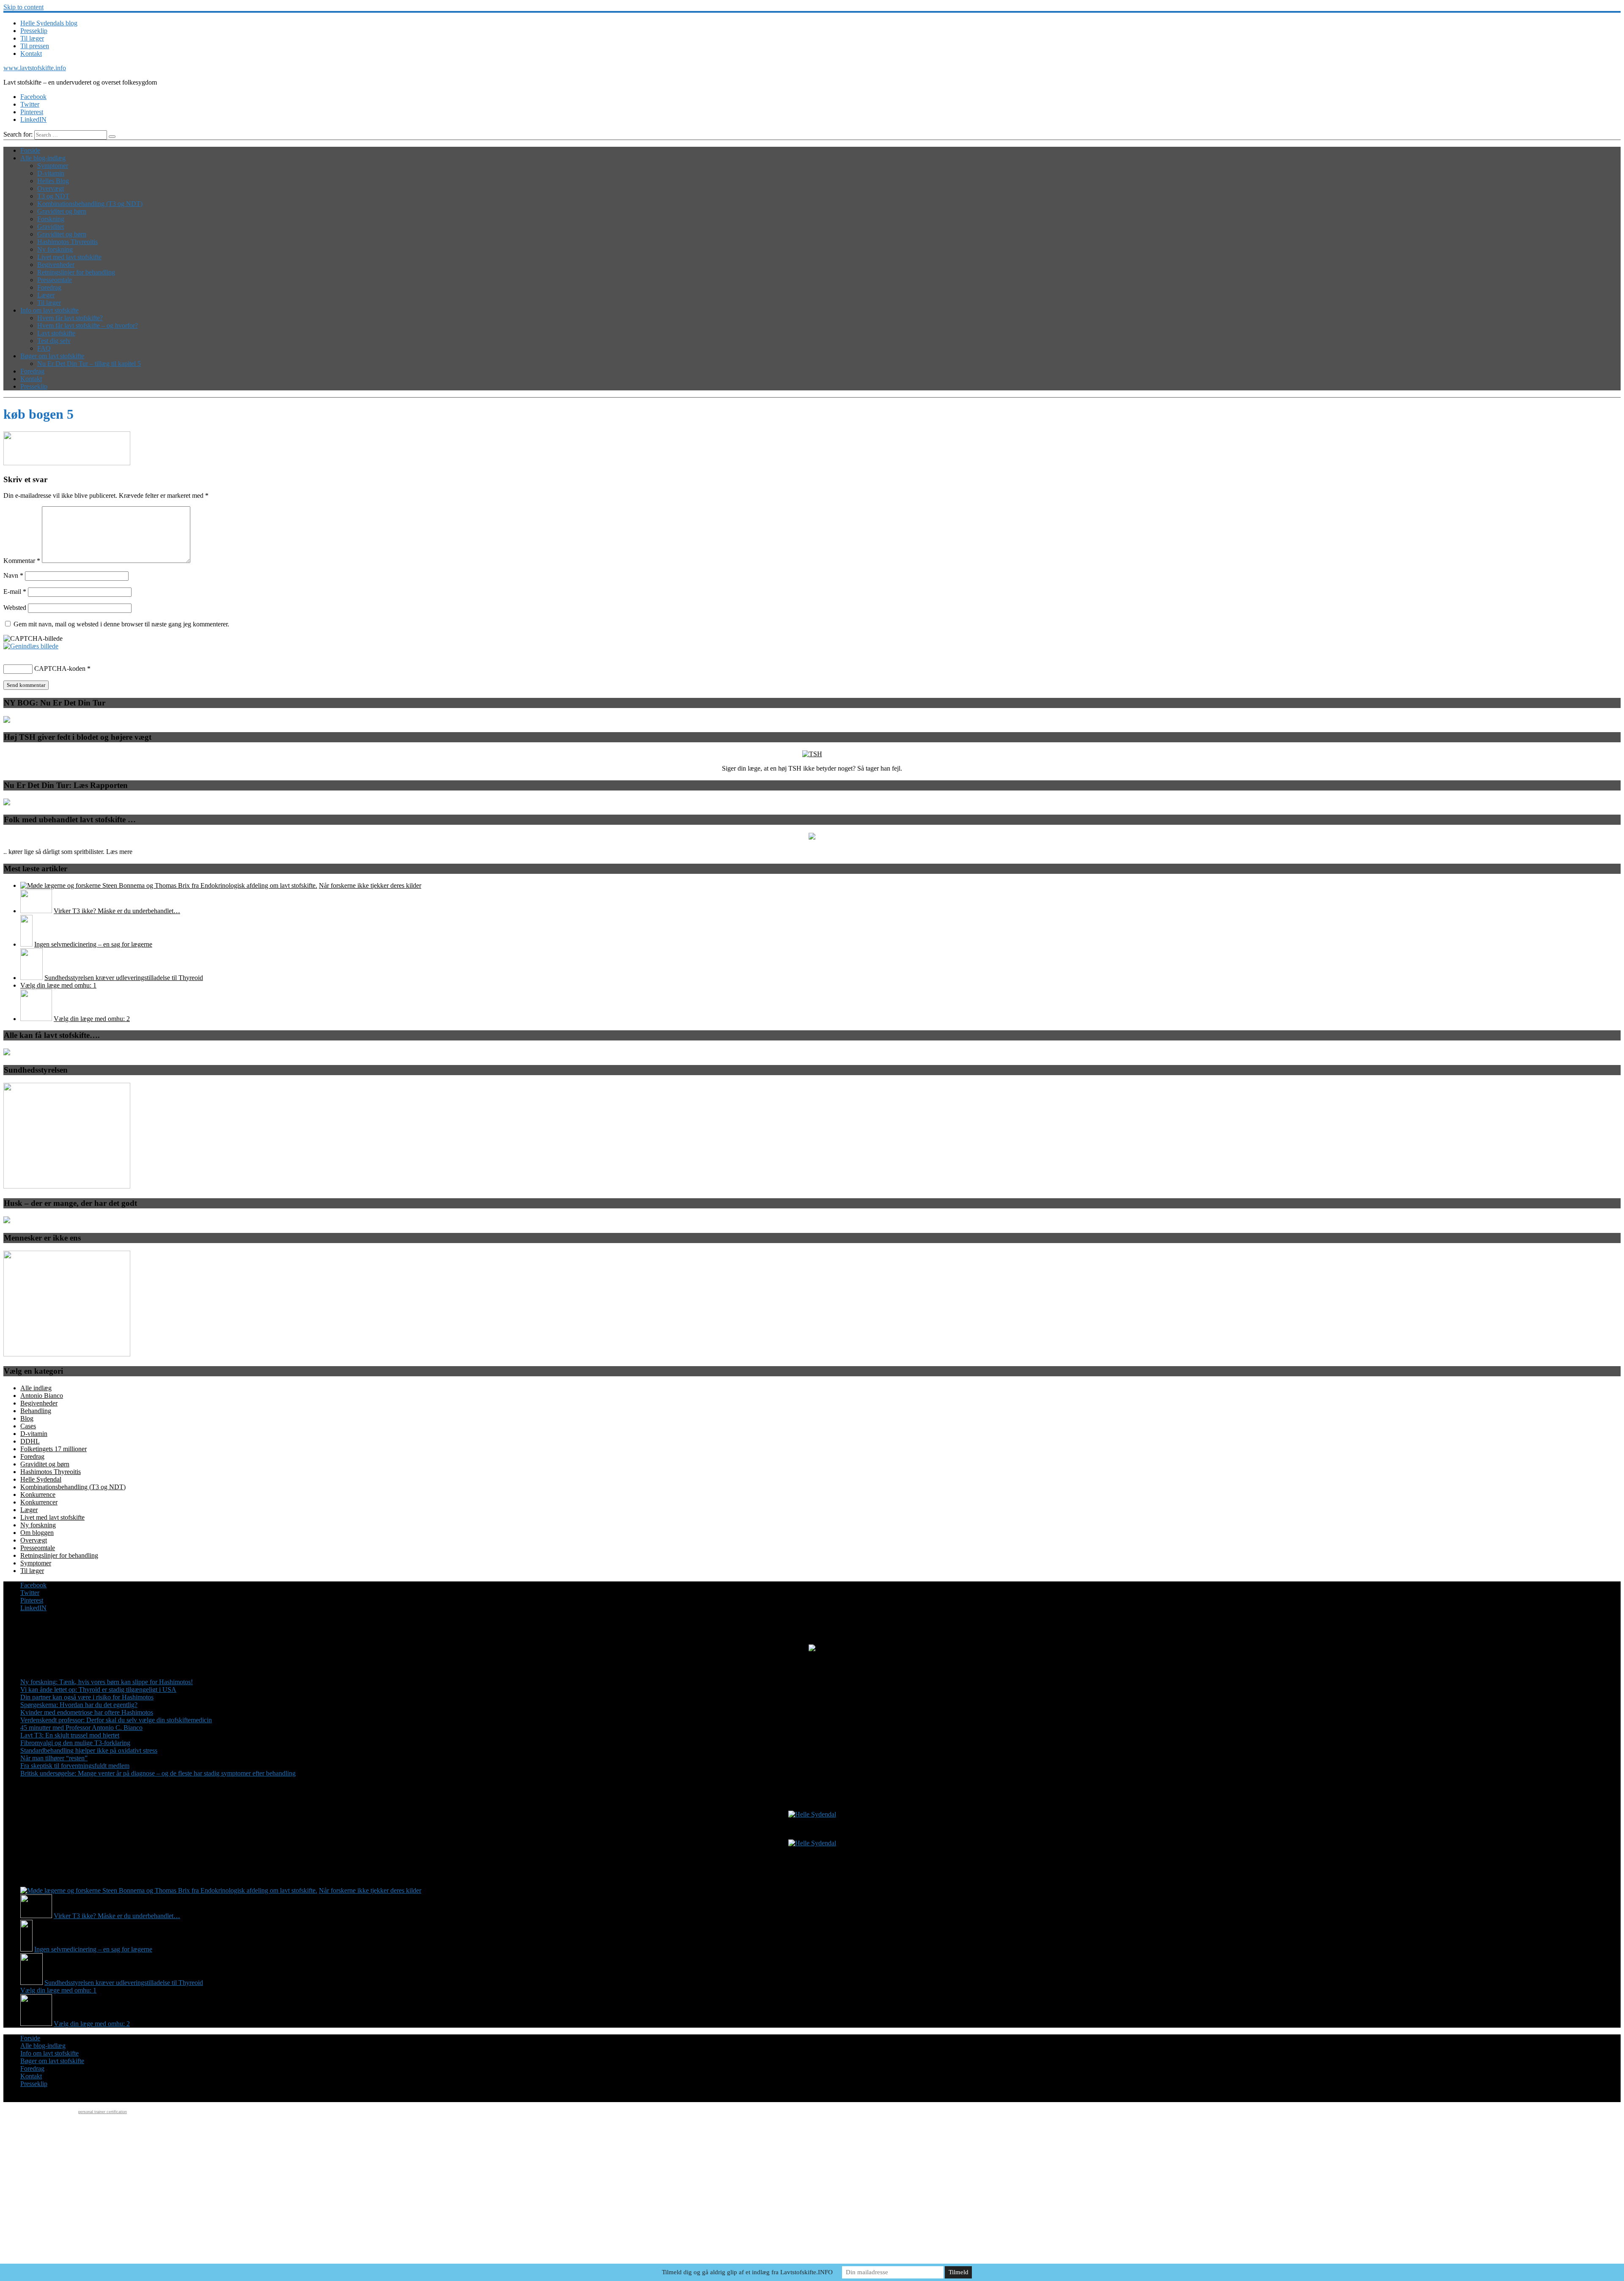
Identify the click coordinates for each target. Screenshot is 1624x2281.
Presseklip (34, 31)
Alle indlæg (36, 1388)
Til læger (32, 38)
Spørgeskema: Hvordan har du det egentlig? (79, 1705)
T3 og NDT (53, 196)
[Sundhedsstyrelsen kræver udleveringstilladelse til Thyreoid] (32, 978)
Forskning (51, 219)
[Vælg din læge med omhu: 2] (36, 1019)
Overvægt (51, 188)
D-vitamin (51, 173)
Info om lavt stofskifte (49, 310)
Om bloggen (37, 1533)
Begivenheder (56, 265)
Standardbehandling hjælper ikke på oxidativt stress (89, 1750)
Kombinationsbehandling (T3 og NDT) (90, 204)
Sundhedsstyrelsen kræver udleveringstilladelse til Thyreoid (124, 978)
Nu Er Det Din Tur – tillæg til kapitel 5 (89, 364)
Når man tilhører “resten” (54, 1758)
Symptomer (53, 166)
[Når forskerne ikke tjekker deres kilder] (169, 885)
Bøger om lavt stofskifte (52, 356)
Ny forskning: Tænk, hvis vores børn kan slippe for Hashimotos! (107, 1682)
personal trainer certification (103, 2112)
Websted (15, 608)
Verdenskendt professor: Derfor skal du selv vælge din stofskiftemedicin (116, 1720)
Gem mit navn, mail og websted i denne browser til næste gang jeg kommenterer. (121, 624)
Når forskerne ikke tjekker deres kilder (370, 885)
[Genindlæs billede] (31, 646)
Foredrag (49, 287)
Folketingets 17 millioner (53, 1449)
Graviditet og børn (62, 211)
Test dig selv (54, 341)
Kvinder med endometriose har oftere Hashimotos (87, 1712)
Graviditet (51, 226)
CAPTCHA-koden (60, 668)
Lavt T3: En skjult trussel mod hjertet (70, 1735)
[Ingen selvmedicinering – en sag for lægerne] (26, 944)
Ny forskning (55, 249)
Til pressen (35, 46)
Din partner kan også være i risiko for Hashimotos (87, 1697)
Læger (46, 295)
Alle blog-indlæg (43, 158)
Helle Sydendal (41, 1479)
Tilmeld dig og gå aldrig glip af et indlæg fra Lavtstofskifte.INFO (747, 2272)
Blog (27, 1418)
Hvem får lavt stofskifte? (70, 318)
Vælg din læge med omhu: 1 (58, 985)
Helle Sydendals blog (49, 23)
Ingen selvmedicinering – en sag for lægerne (93, 944)
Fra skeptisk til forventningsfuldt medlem (75, 1766)
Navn (13, 575)
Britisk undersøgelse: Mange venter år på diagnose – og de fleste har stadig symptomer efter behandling (158, 1773)
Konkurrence (38, 1495)
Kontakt (31, 54)
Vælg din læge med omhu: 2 (92, 1019)
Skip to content (23, 7)
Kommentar (22, 561)
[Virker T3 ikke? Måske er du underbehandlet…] (36, 911)
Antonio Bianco (42, 1396)
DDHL (30, 1441)
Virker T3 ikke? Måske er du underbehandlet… (117, 911)
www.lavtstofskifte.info (35, 68)
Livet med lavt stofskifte (69, 257)
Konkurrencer (39, 1502)
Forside (30, 150)
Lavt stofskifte (56, 333)
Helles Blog (53, 181)
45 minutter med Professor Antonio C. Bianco (81, 1728)
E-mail (15, 592)
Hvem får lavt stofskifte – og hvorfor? (88, 325)
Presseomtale (55, 280)
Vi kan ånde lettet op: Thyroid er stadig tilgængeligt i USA (98, 1689)
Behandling (36, 1411)
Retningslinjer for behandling (76, 272)
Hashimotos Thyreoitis (67, 242)
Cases (28, 1426)
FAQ (44, 348)
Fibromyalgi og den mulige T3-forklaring (75, 1743)
